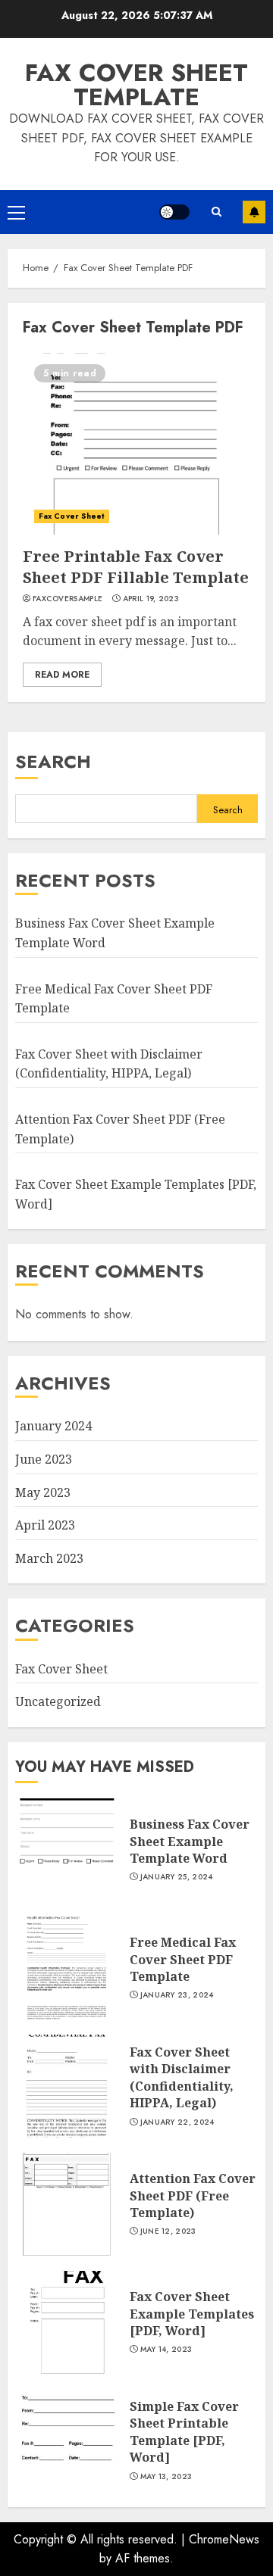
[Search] (216, 212)
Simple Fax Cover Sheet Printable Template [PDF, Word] (184, 2432)
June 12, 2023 (168, 2231)
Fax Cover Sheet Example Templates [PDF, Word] (192, 2314)
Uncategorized (58, 1701)
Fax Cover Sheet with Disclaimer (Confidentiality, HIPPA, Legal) (109, 1064)
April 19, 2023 (151, 599)
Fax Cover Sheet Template (136, 85)
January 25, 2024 (177, 1877)
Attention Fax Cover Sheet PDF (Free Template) (193, 2196)
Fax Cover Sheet (72, 516)
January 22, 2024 (177, 2122)
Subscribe (254, 212)
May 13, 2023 (166, 2477)
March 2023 (49, 1558)
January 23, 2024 (177, 1995)
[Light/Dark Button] (174, 212)
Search (53, 761)
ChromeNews (224, 2539)
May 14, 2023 (166, 2350)
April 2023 (45, 1525)
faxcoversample (67, 599)
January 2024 (53, 1426)
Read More (62, 675)
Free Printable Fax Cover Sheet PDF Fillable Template (136, 567)
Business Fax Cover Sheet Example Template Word (190, 1841)
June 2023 (44, 1459)
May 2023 (43, 1492)
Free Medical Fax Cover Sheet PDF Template (183, 1959)
